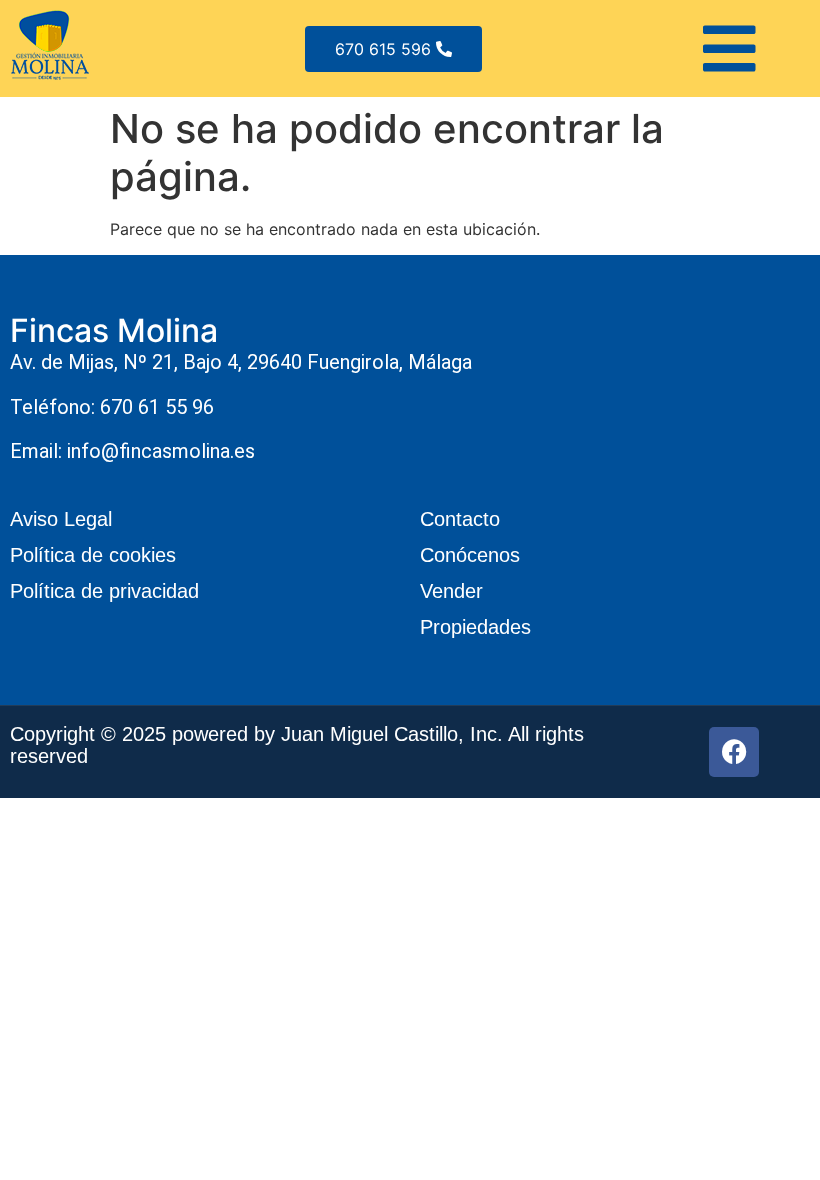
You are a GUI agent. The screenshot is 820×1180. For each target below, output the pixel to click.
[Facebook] (734, 752)
